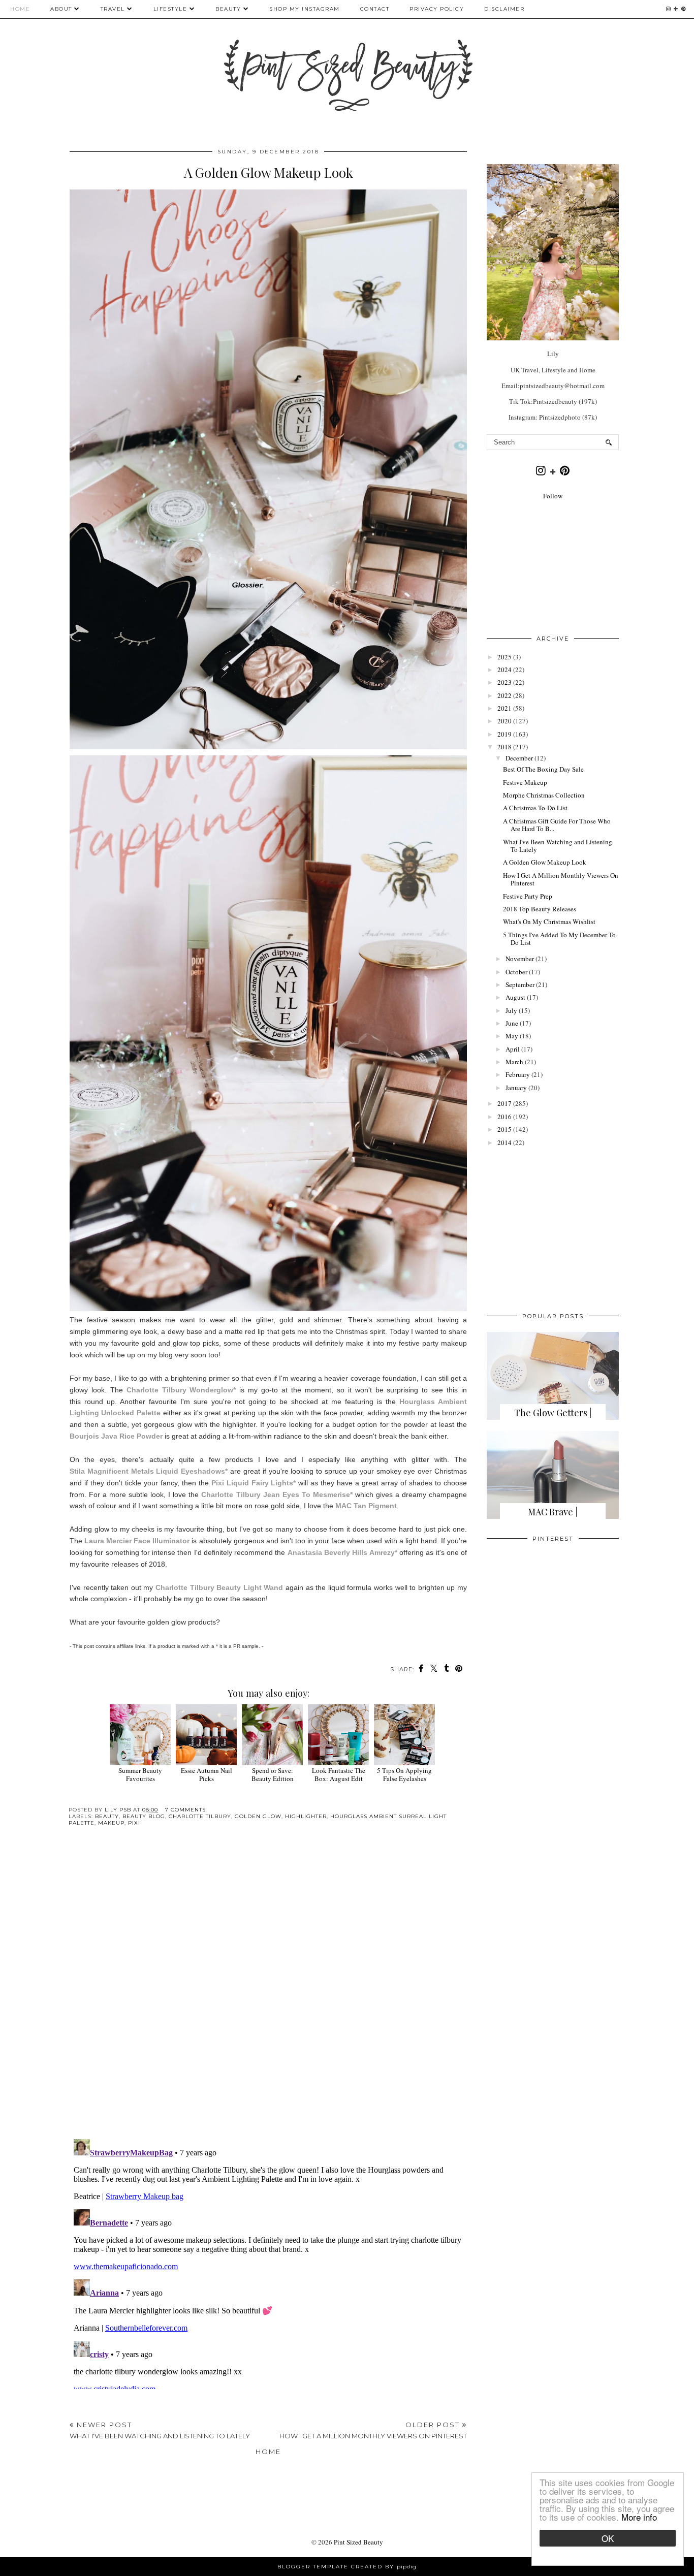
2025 (504, 657)
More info (639, 2517)
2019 (504, 734)
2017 (504, 1103)
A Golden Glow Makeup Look (545, 862)
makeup (111, 1823)
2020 (504, 721)
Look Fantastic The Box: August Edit (339, 1774)
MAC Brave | (553, 1512)
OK (608, 2538)
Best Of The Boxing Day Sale (543, 769)
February (518, 1074)
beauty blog (144, 1816)
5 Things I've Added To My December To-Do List (560, 939)
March (514, 1062)
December (519, 758)
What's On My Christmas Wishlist (549, 921)
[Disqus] (268, 1991)
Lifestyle (170, 9)
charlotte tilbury (200, 1816)
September (520, 984)
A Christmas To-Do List (535, 808)
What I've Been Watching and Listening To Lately (558, 846)
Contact (375, 9)
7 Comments (185, 1810)
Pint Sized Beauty (358, 2542)
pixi (134, 1823)
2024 (504, 670)
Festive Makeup (525, 782)
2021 (504, 708)
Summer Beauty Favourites (140, 1774)
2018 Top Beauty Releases (540, 909)
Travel (113, 9)
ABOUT (61, 9)
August (515, 997)
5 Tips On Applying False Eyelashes (404, 1774)
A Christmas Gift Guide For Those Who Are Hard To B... (557, 825)
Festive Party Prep (528, 896)
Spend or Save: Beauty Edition (273, 1774)
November (520, 959)
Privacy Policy (437, 9)
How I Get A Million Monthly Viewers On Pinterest (561, 879)
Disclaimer (504, 9)
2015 (504, 1129)
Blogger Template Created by (347, 2567)
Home (20, 9)
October (516, 972)
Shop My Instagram (305, 9)
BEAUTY (229, 9)
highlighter (306, 1816)
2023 (504, 682)
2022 (504, 695)
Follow (553, 496)
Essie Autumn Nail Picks (207, 1774)
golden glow (258, 1816)
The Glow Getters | (553, 1413)
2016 (504, 1117)
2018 (504, 747)
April (513, 1049)
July (511, 1010)
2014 (504, 1142)
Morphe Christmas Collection (544, 795)
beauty (107, 1816)
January (516, 1088)
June (512, 1023)
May (512, 1036)
